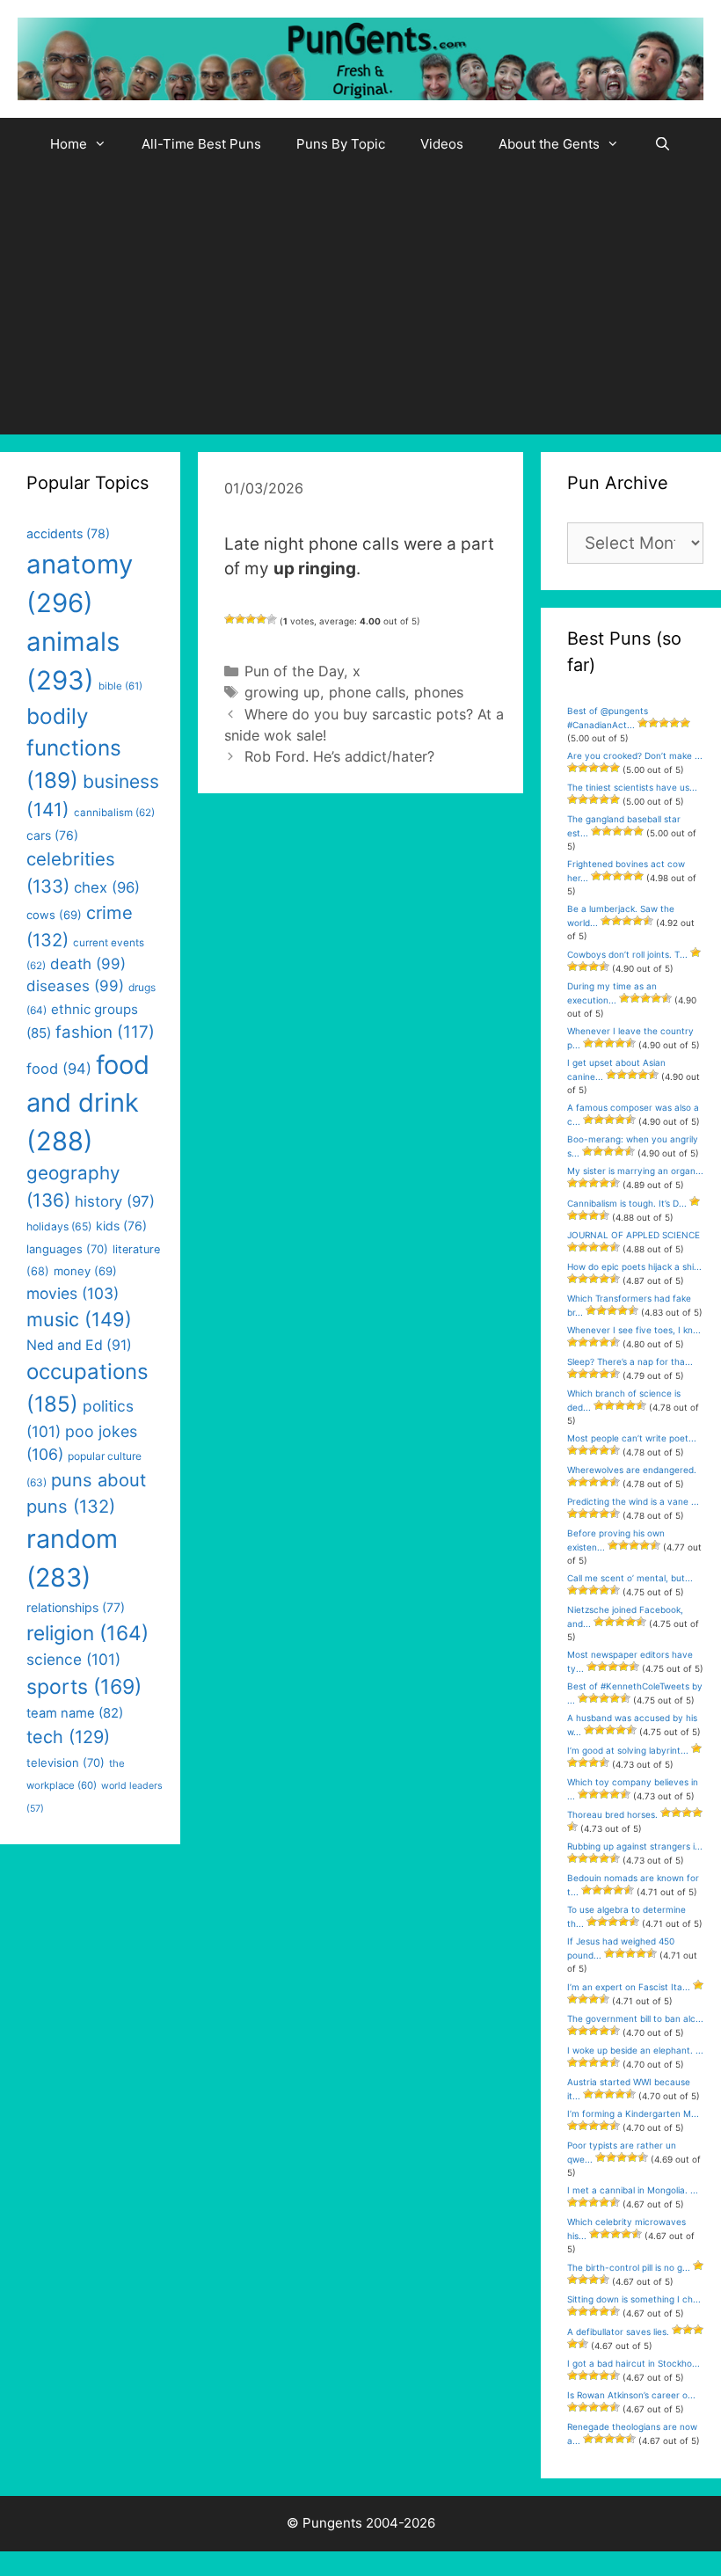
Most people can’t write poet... (632, 1438)
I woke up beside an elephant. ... (635, 2050)
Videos (442, 144)
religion (87, 1633)
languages (67, 1249)
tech (68, 1737)
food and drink (88, 1103)
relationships (76, 1607)
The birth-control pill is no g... (629, 2267)
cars (52, 835)
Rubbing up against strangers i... (635, 1846)
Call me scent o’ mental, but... (630, 1578)
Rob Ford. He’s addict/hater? (339, 756)
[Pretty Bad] (240, 619)
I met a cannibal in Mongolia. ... (633, 2190)
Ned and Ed (79, 1345)
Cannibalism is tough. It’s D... (627, 1203)
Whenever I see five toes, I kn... (634, 1330)
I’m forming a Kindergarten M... (633, 2113)
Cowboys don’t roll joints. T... (627, 954)
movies (73, 1293)
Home (69, 144)
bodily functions (74, 748)
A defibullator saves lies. (618, 2332)
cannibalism (114, 813)
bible (120, 686)
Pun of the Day (294, 671)
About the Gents (549, 144)
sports (84, 1687)
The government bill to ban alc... (635, 2018)
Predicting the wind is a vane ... (633, 1501)
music (79, 1319)
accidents (68, 533)
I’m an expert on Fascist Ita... (629, 1987)
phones (439, 692)
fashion (105, 1032)
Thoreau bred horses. (612, 1814)
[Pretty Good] (261, 619)
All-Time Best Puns (201, 144)
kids (121, 1226)
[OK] (251, 619)
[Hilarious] (272, 619)
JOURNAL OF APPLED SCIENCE (634, 1235)
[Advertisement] (360, 303)
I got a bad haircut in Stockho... (634, 2363)
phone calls (367, 692)
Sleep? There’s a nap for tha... (630, 1361)
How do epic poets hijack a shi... (634, 1266)
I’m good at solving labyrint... (628, 1750)
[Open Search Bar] (663, 144)
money (85, 1271)
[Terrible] (229, 619)
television (66, 1762)
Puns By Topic (341, 144)
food (59, 1069)
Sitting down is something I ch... (634, 2299)
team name (75, 1713)
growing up (282, 692)
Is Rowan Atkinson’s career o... (631, 2395)
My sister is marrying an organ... (635, 1171)
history (115, 1201)
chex (107, 887)
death (88, 964)
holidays (59, 1226)
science (73, 1659)
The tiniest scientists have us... (632, 787)
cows (54, 915)
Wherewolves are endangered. (632, 1470)
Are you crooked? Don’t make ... (635, 755)
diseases (75, 986)
